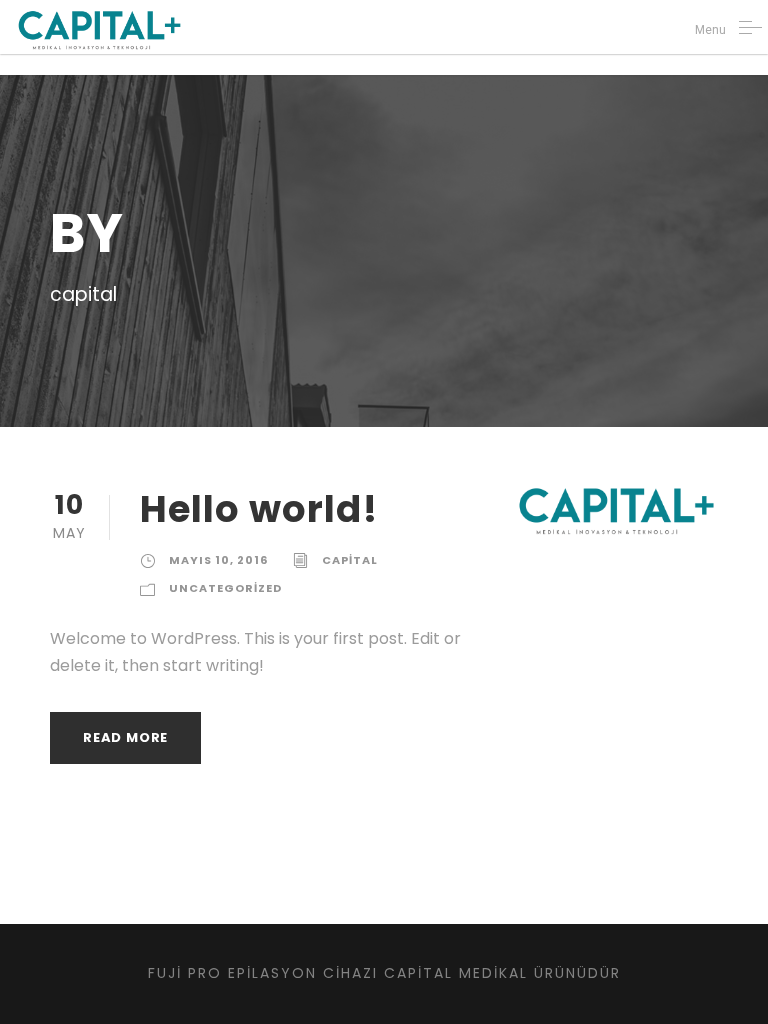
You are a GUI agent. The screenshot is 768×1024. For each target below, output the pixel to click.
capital (350, 560)
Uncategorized (225, 588)
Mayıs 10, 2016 (218, 560)
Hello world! (259, 509)
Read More (125, 737)
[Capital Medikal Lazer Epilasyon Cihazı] (99, 30)
